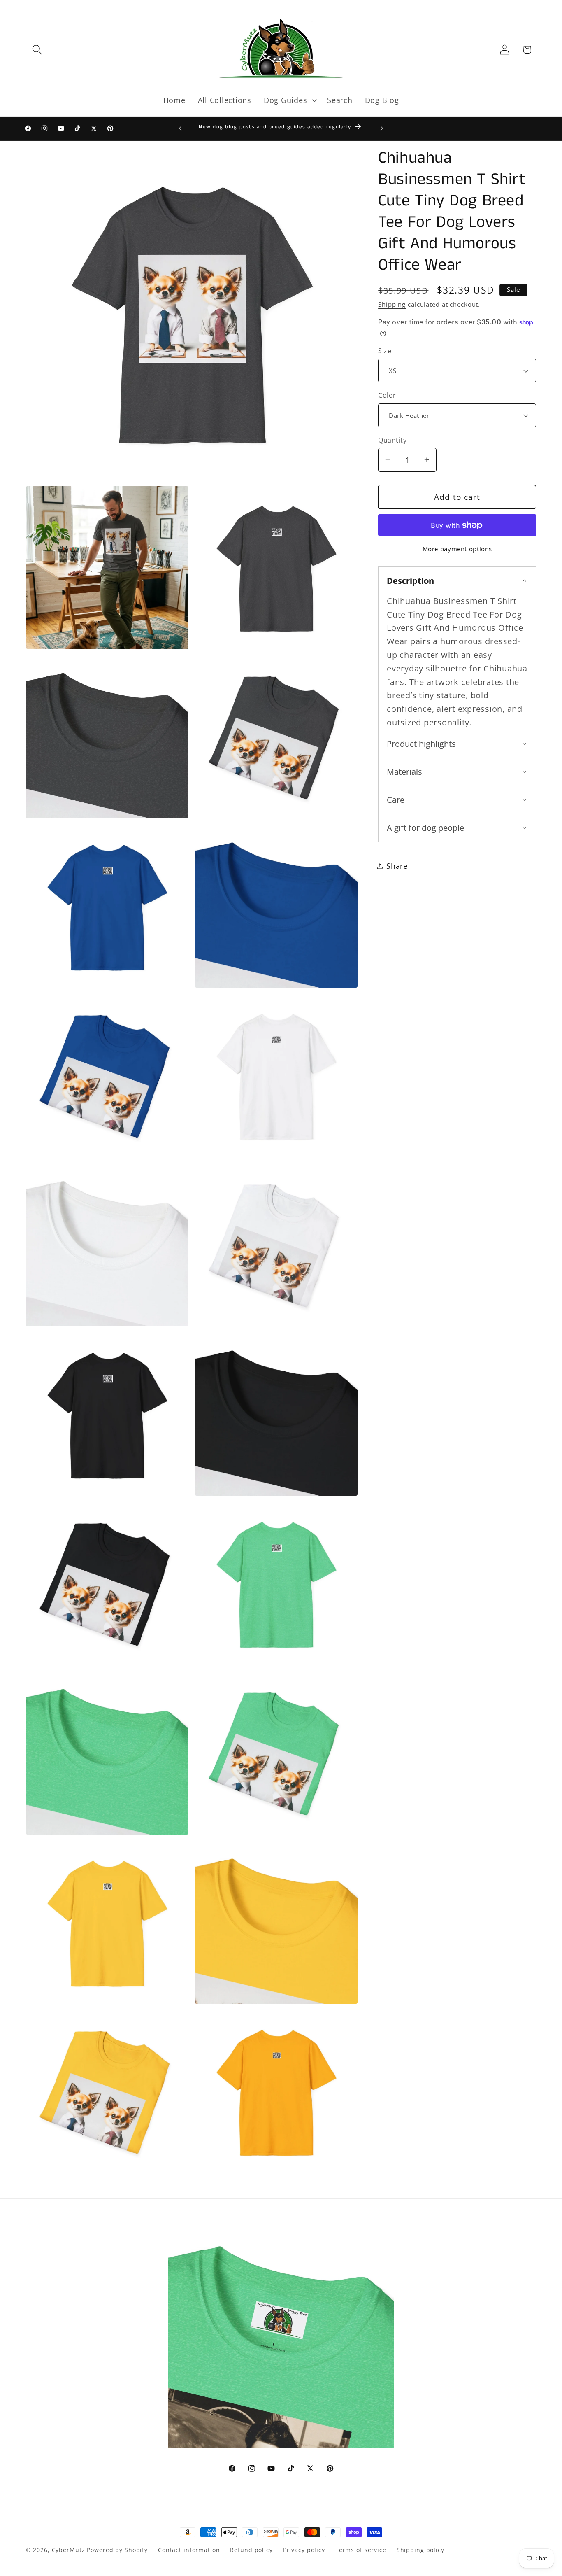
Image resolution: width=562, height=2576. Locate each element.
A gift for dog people (425, 828)
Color (387, 395)
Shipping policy (420, 2550)
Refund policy (251, 2550)
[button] (37, 50)
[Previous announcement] (180, 128)
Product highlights (421, 744)
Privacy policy (304, 2550)
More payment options (457, 549)
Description (410, 581)
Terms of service (361, 2550)
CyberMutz (69, 2550)
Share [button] (397, 866)
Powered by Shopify (117, 2550)
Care (396, 800)
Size (385, 351)
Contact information (189, 2550)
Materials (404, 772)
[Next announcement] (382, 128)
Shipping (392, 304)
